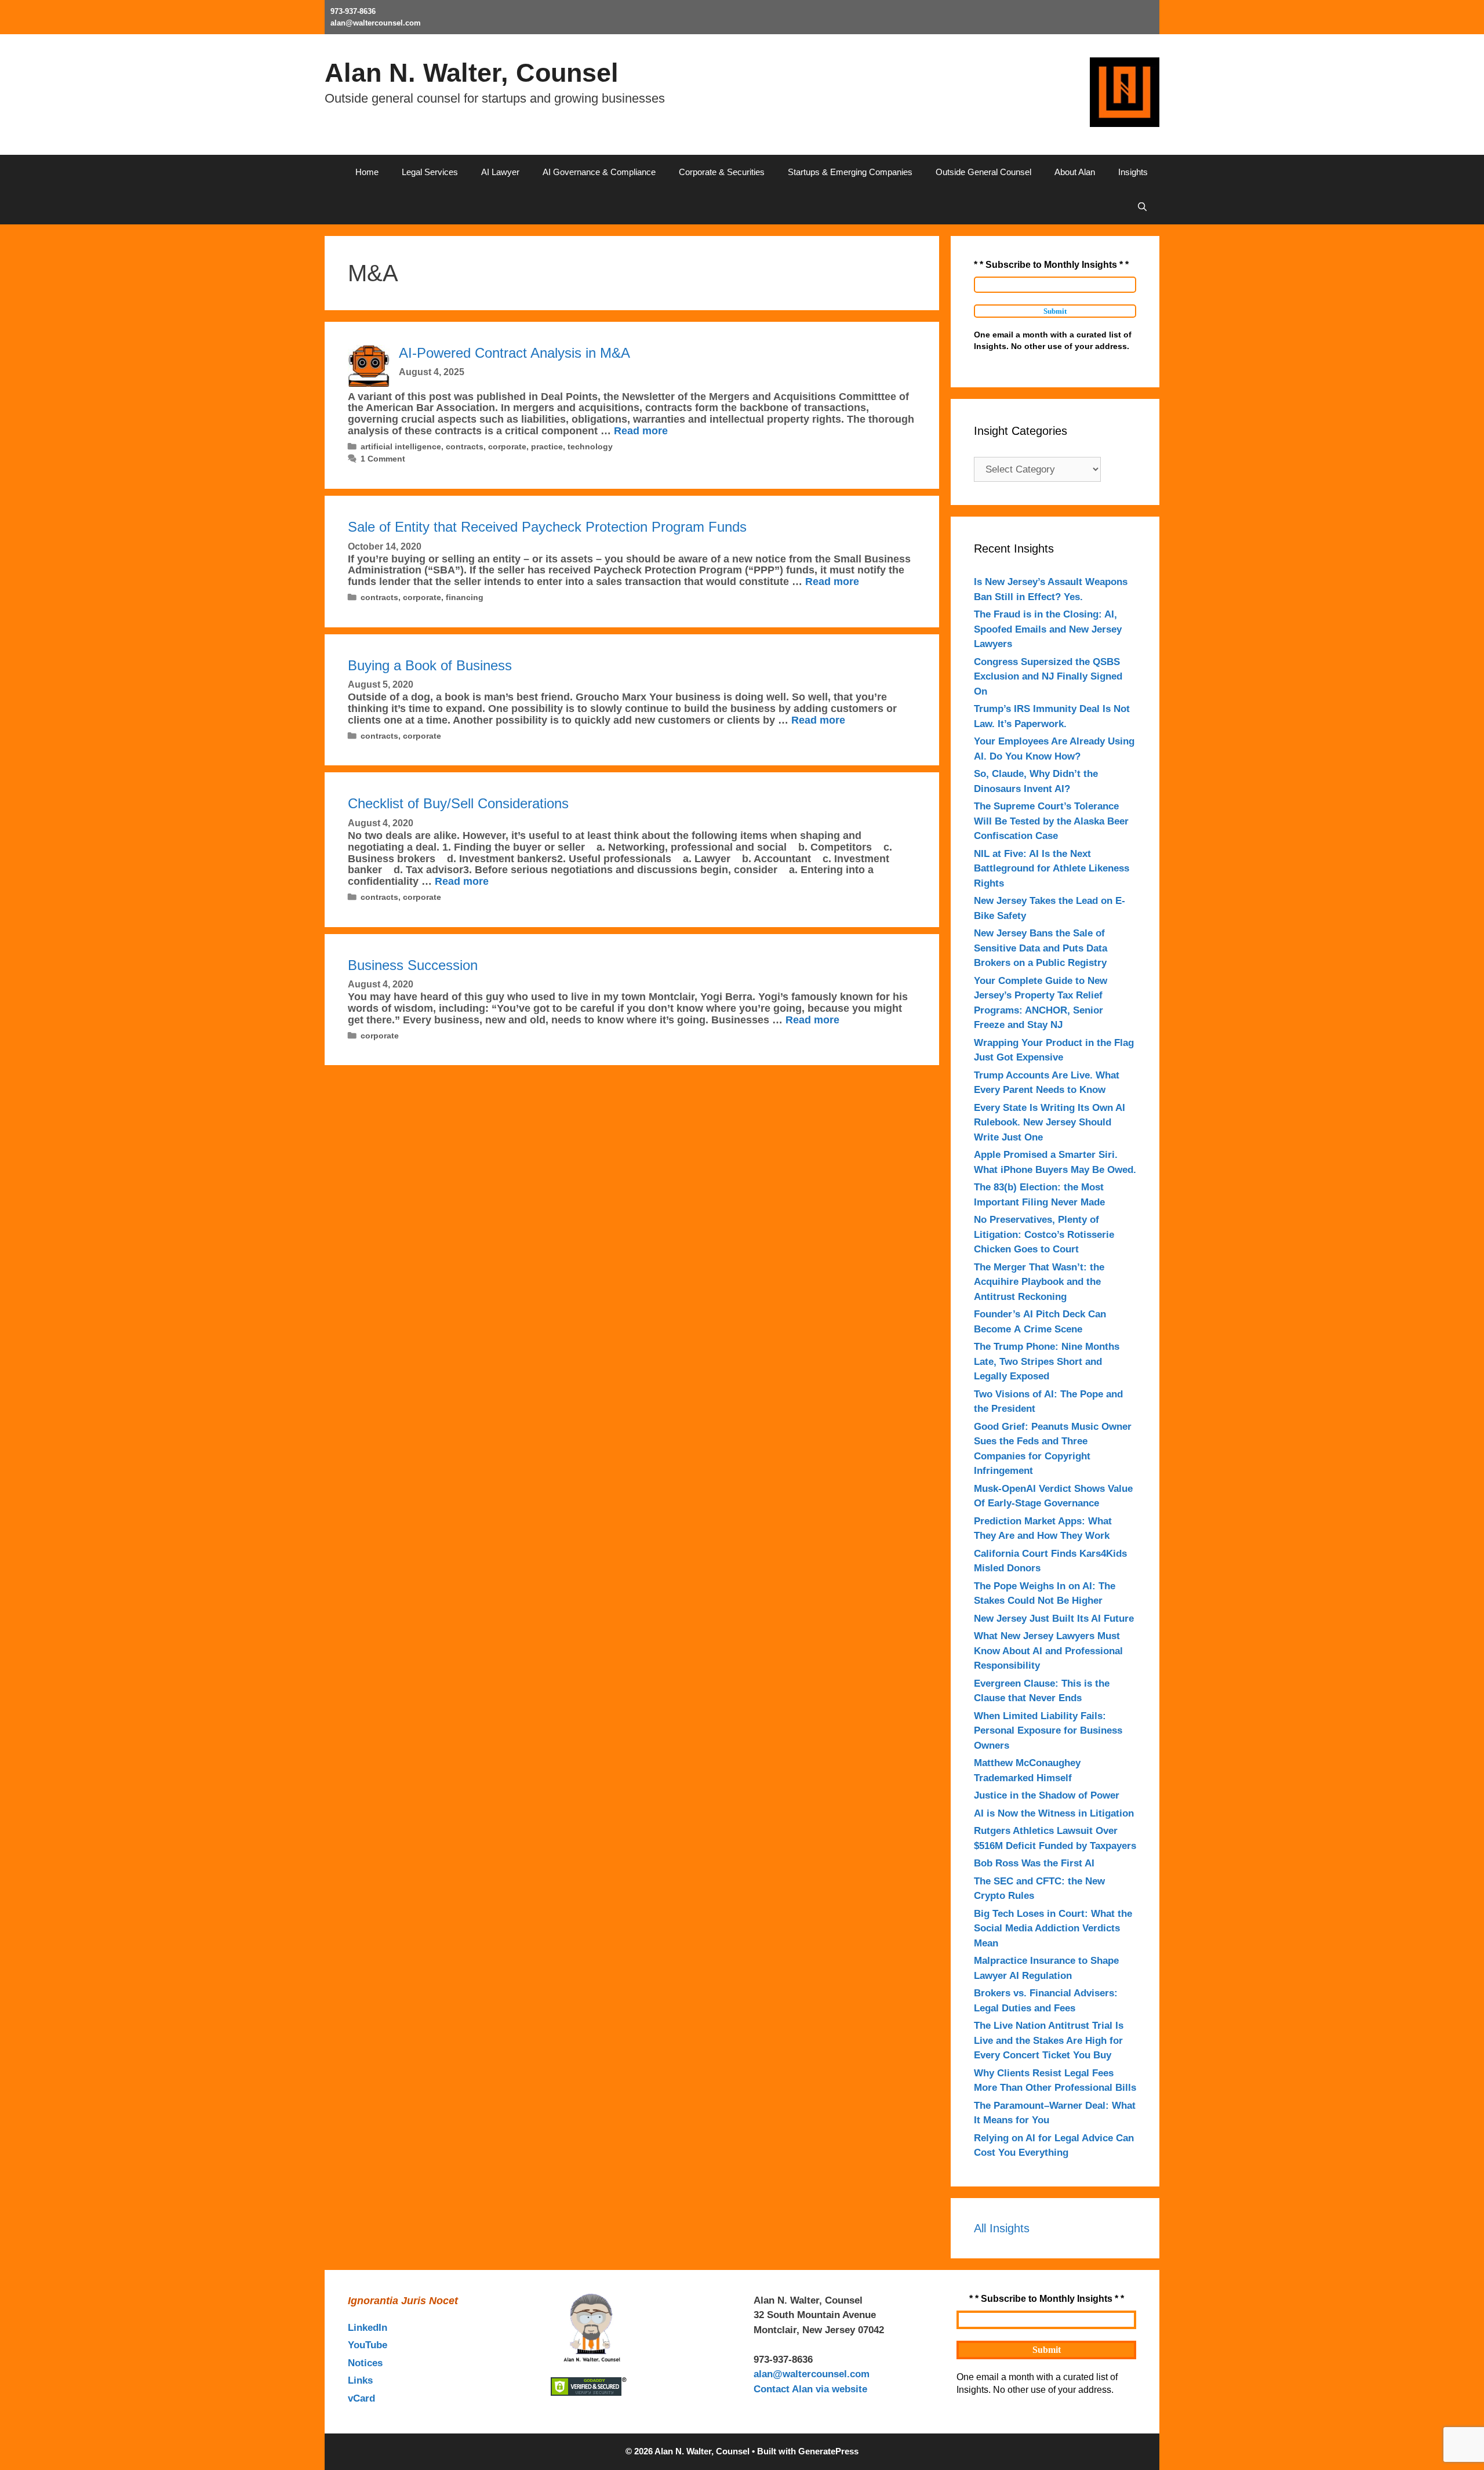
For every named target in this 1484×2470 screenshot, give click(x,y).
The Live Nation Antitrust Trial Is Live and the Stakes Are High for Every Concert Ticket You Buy (1049, 2040)
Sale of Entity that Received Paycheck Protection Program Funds (547, 527)
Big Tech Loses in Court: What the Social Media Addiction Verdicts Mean (1053, 1928)
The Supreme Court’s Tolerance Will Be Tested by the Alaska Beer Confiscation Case (1051, 821)
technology (590, 446)
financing (465, 597)
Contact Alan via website (810, 2389)
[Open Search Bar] (1142, 207)
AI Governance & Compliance (599, 172)
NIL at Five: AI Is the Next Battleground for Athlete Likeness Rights (1052, 869)
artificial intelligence (401, 446)
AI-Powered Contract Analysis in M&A (514, 353)
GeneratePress (828, 2451)
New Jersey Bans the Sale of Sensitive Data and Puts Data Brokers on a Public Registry (1041, 948)
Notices (365, 2363)
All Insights (1002, 2228)
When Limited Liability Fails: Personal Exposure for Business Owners (1048, 1731)
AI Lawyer (500, 172)
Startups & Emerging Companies (850, 172)
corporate (507, 446)
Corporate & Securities (722, 172)
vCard (361, 2398)
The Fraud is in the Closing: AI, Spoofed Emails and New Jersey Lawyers (1048, 629)
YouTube (368, 2345)
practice (547, 446)
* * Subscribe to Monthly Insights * (1051, 265)
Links (360, 2380)
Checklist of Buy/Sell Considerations (458, 803)
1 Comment (383, 459)
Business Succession (413, 965)
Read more (641, 431)
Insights (1133, 172)
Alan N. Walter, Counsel (472, 73)
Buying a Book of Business (430, 665)
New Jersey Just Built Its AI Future (1054, 1619)
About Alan (1075, 172)
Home (367, 172)
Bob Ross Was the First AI (1034, 1863)
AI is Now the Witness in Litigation (1054, 1813)
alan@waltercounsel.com (376, 23)
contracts (465, 446)
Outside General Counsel (983, 172)
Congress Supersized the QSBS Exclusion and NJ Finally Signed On (1048, 677)
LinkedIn (368, 2328)
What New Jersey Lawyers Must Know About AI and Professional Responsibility (1048, 1651)
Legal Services (430, 172)
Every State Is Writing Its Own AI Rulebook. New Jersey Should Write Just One (1050, 1123)
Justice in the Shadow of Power (1047, 1795)
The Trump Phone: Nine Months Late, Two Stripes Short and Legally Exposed (1047, 1361)
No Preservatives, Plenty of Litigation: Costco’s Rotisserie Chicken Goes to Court (1044, 1234)
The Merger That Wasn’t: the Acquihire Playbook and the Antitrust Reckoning (1039, 1282)
